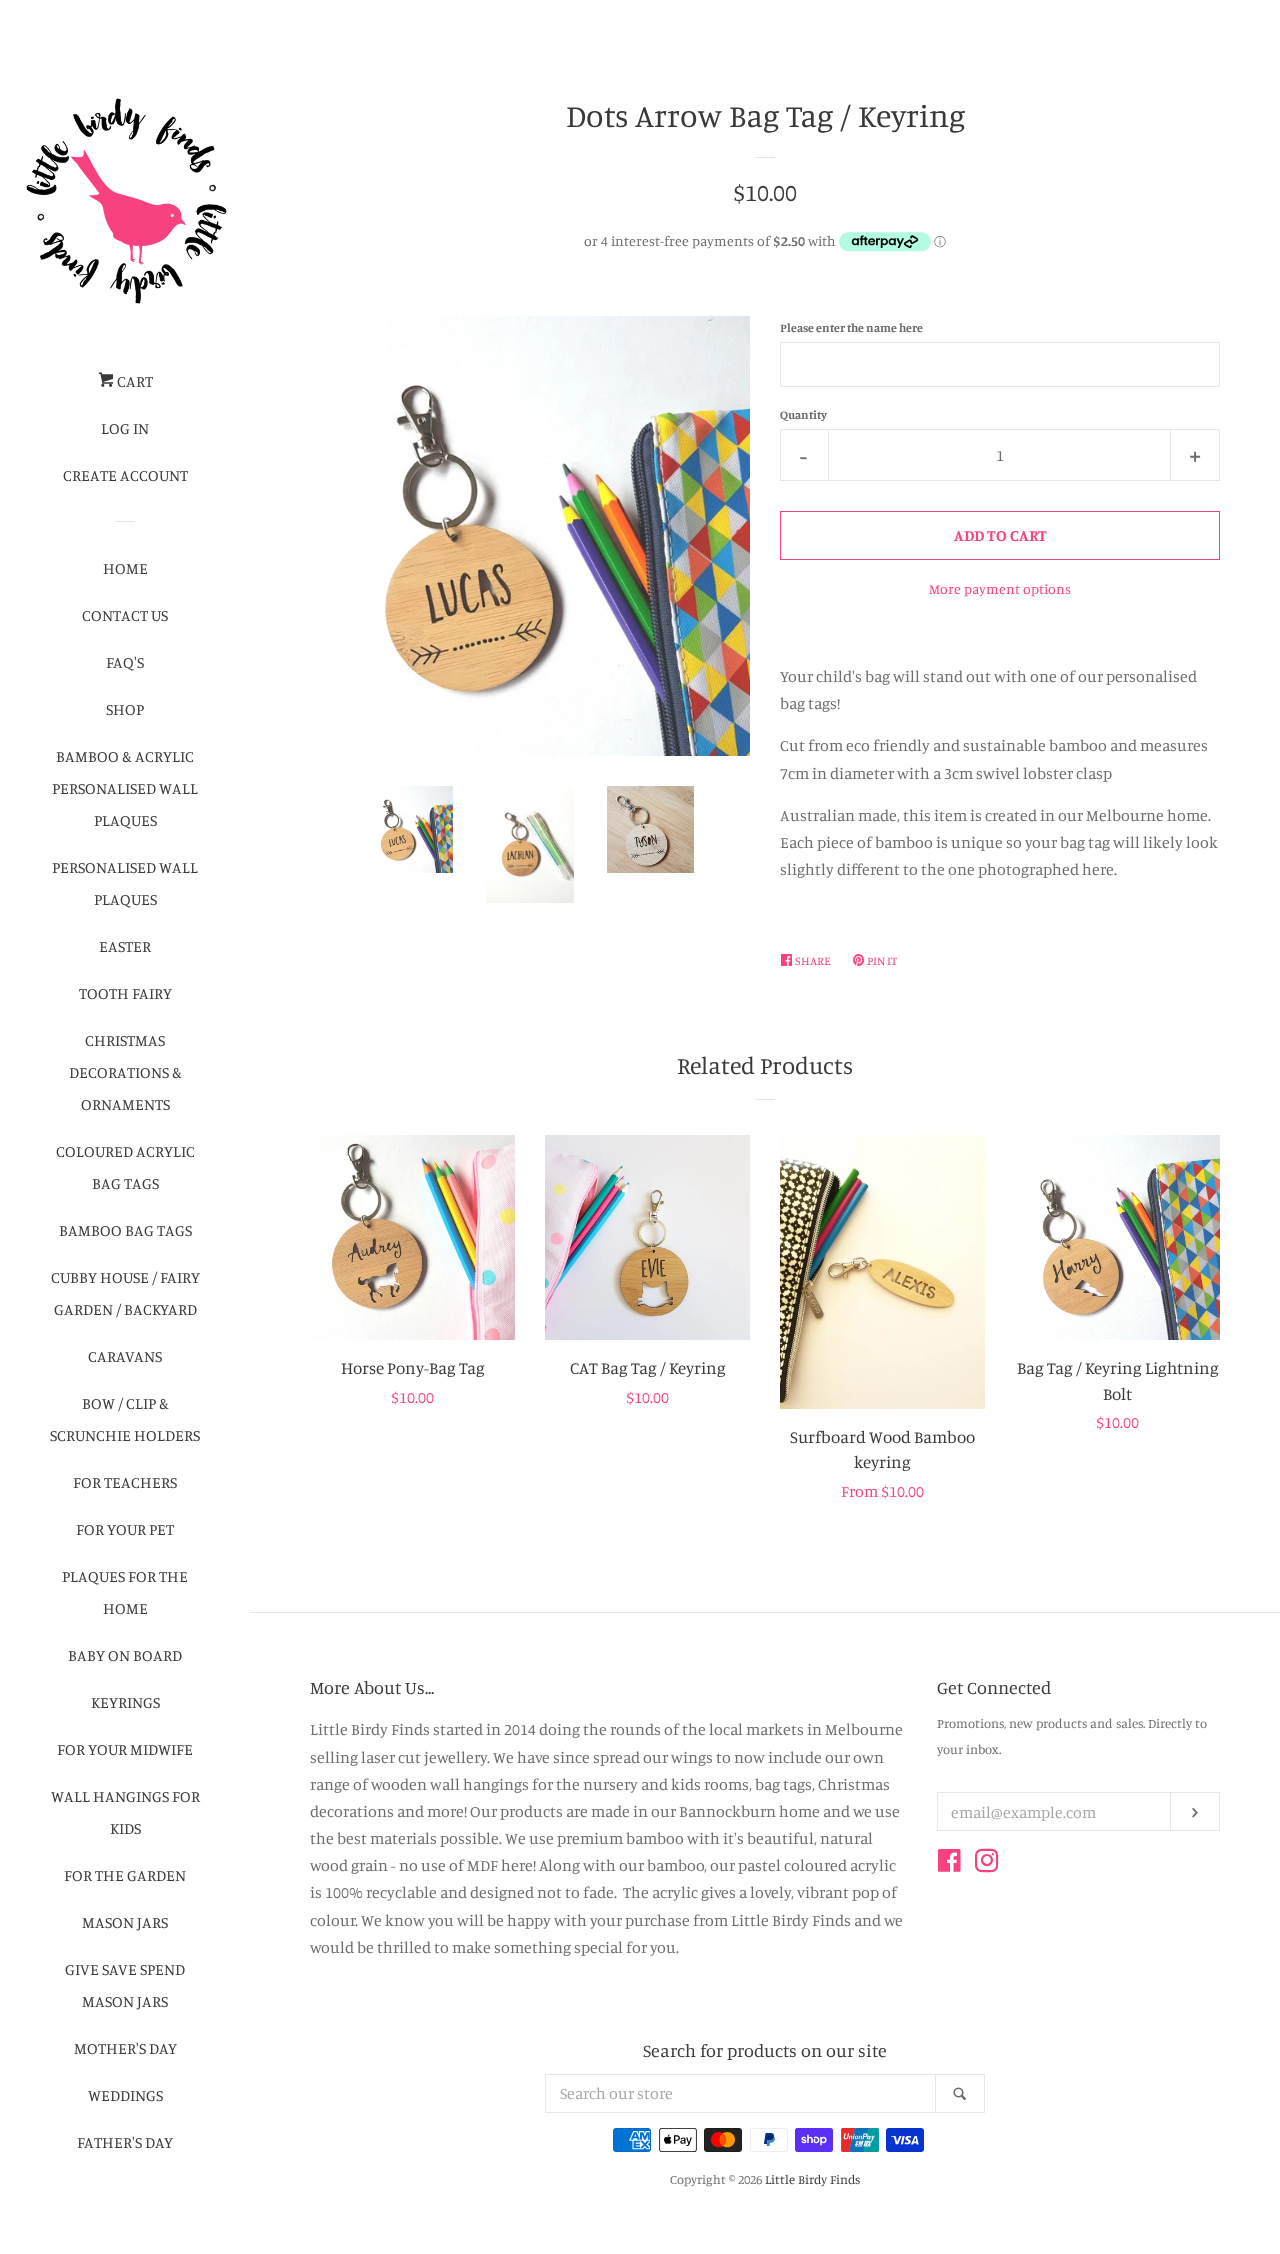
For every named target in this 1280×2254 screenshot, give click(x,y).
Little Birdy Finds (812, 2179)
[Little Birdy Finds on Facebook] (949, 1864)
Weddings (125, 2095)
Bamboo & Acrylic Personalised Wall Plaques (125, 788)
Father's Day (125, 2142)
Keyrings (125, 1702)
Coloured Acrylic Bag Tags (125, 1167)
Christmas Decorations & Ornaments (125, 1072)
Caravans (125, 1356)
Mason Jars (125, 1922)
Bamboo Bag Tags (125, 1230)
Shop (125, 709)
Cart (133, 381)
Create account (125, 475)
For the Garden (125, 1875)
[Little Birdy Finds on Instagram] (987, 1864)
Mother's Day (125, 2048)
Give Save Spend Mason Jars (125, 1985)
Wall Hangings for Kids (125, 1812)
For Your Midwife (125, 1749)
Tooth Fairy (125, 993)
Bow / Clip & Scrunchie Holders (125, 1419)
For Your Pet (125, 1529)
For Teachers (125, 1482)
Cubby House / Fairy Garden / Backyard (125, 1293)
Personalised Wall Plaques (125, 883)
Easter (125, 946)
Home (125, 568)
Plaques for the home (125, 1592)
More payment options (1000, 588)
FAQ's (125, 662)
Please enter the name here (851, 327)
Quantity (803, 414)
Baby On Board (125, 1655)
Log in (125, 428)
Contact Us (125, 615)
